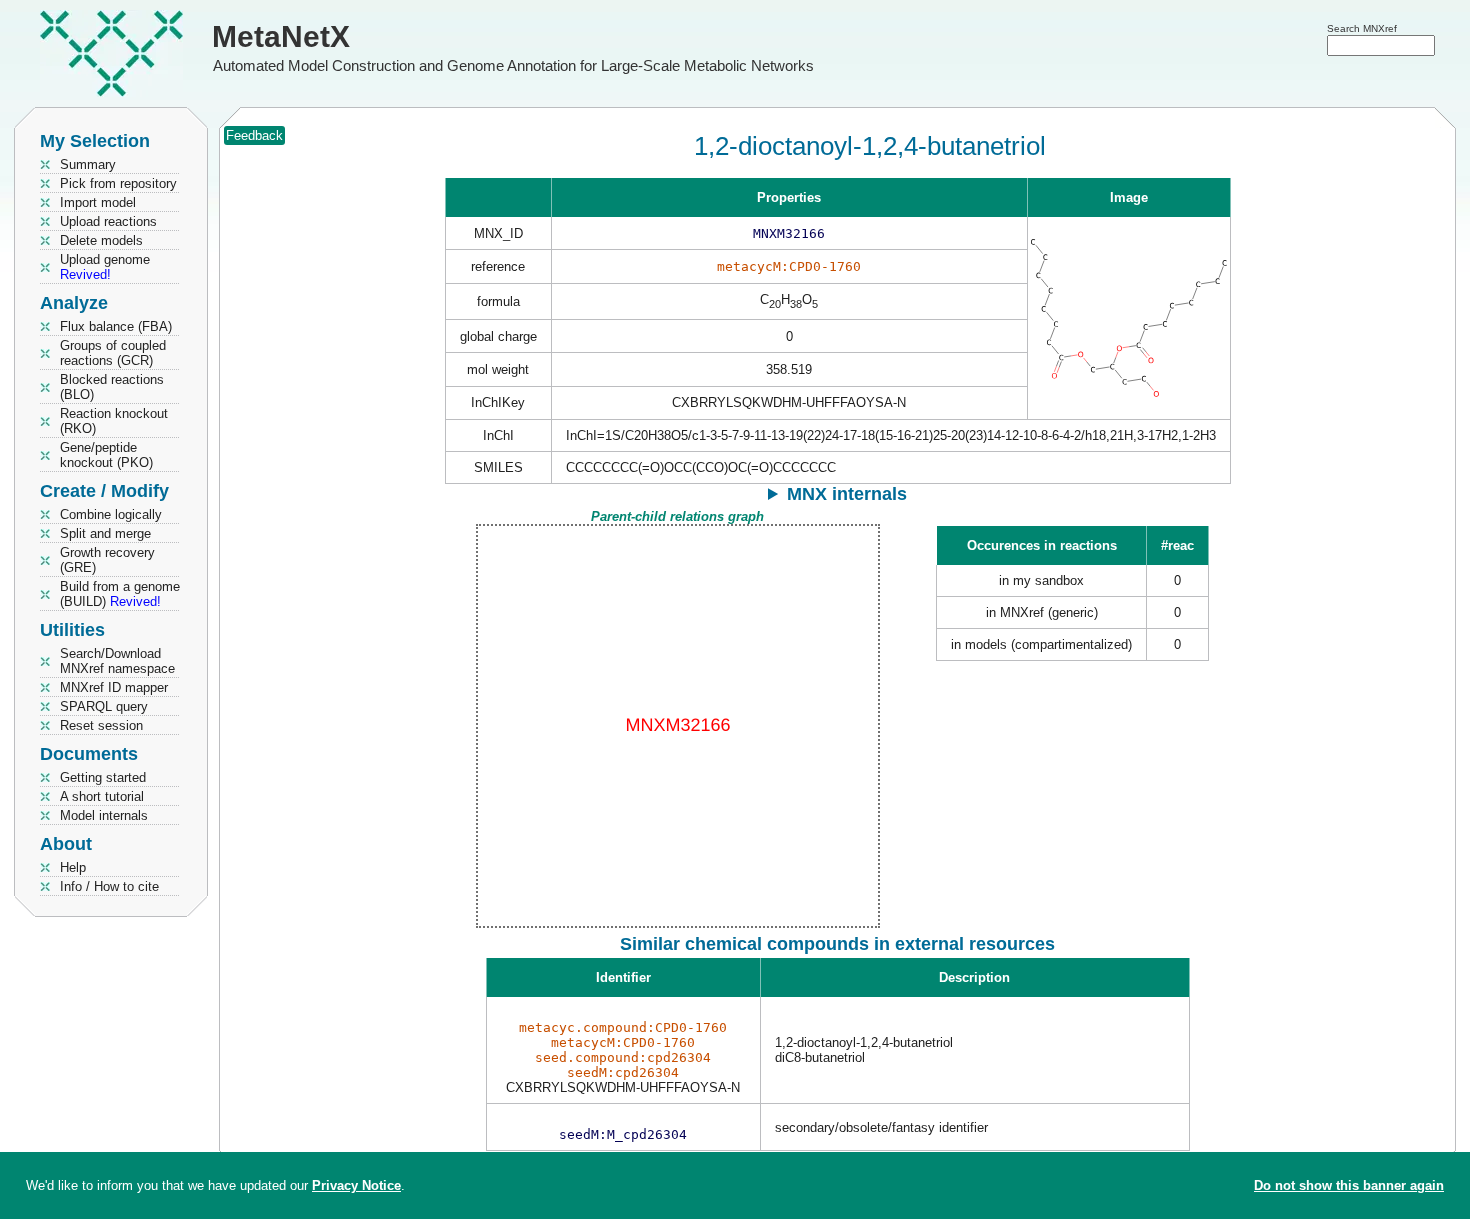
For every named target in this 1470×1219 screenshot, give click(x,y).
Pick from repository (118, 183)
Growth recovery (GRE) (107, 560)
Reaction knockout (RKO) (114, 421)
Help (73, 867)
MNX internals (847, 494)
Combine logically (111, 514)
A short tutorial (102, 796)
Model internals (104, 815)
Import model (98, 202)
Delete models (101, 240)
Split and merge (105, 533)
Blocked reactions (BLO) (112, 387)
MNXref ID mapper (114, 687)
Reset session (101, 725)
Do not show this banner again (1349, 1185)
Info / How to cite (109, 886)
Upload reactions (108, 221)
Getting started (103, 777)
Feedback (254, 135)
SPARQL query (104, 706)
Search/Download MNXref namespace (117, 661)
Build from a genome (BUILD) (120, 594)
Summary (88, 164)
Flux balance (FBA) (116, 326)
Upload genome (105, 267)
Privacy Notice (356, 1185)
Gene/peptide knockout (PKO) (106, 455)
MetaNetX (281, 36)
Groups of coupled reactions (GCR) (113, 353)
